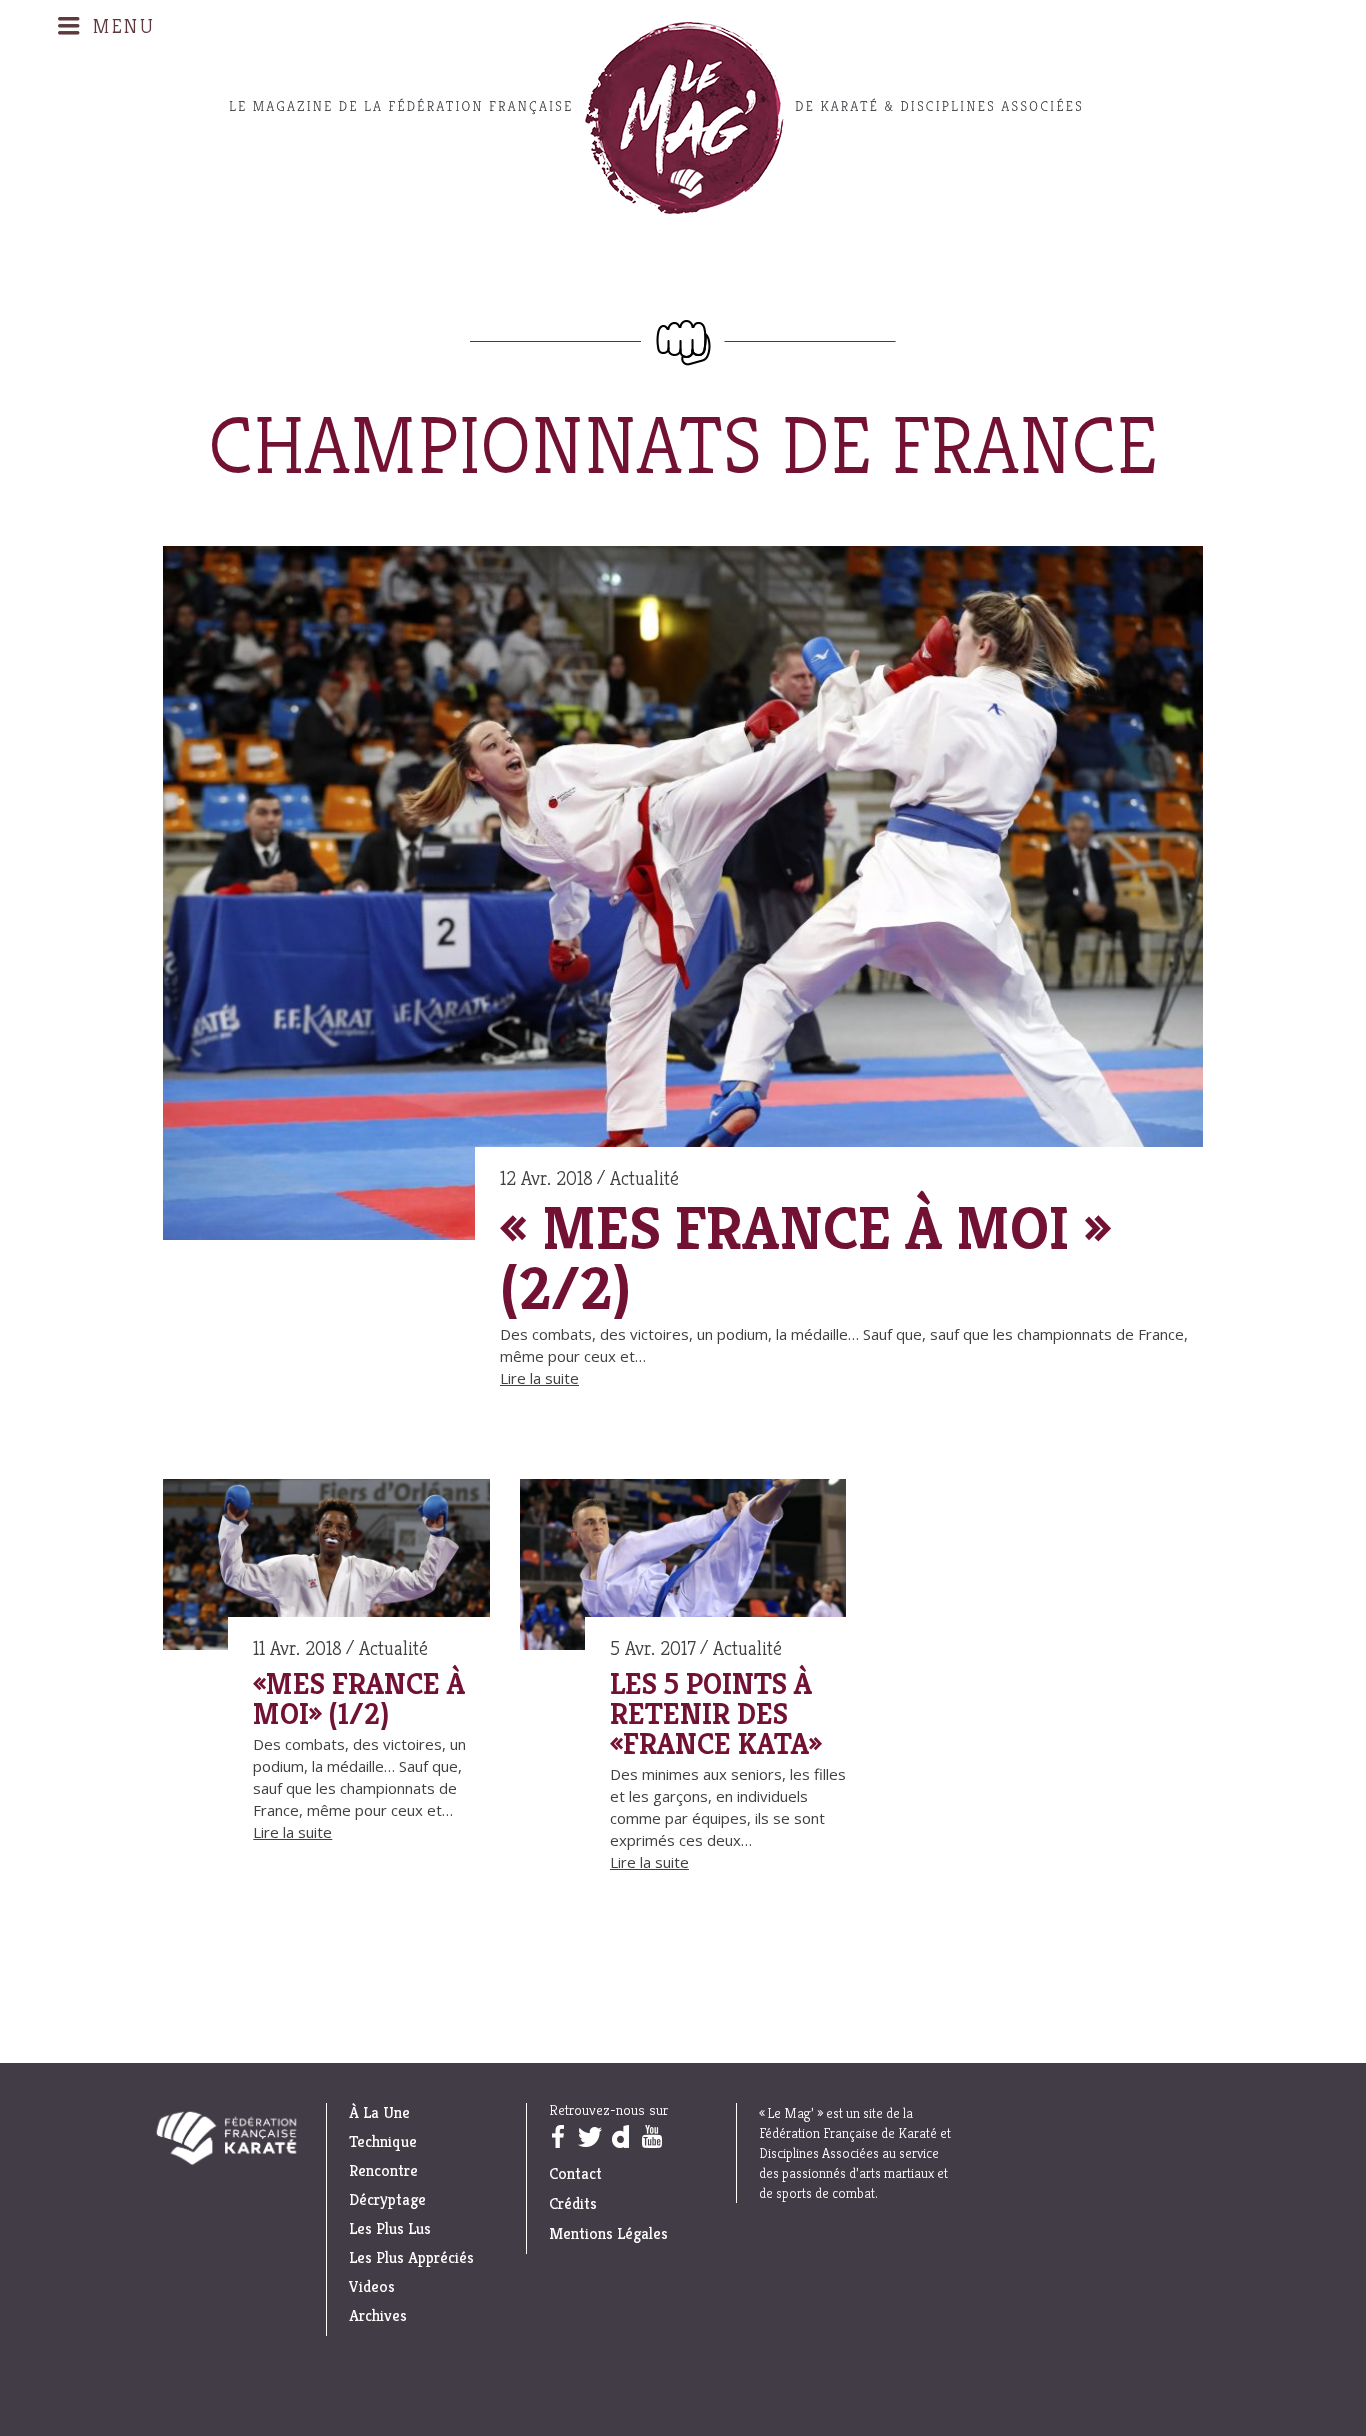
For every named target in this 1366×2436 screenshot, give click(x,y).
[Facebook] (557, 2136)
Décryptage (387, 2200)
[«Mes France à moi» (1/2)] (326, 1568)
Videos (372, 2287)
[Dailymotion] (620, 2136)
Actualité (644, 1178)
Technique (383, 2142)
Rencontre (383, 2171)
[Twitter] (589, 2136)
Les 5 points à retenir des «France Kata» (716, 1714)
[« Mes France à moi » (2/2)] (683, 896)
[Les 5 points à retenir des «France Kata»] (683, 1568)
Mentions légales (608, 2233)
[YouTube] (651, 2136)
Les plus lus (390, 2229)
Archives (378, 2316)
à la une (379, 2113)
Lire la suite (539, 1378)
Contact (575, 2173)
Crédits (573, 2203)
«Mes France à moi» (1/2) (359, 1699)
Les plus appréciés (411, 2258)
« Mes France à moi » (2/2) (805, 1259)
